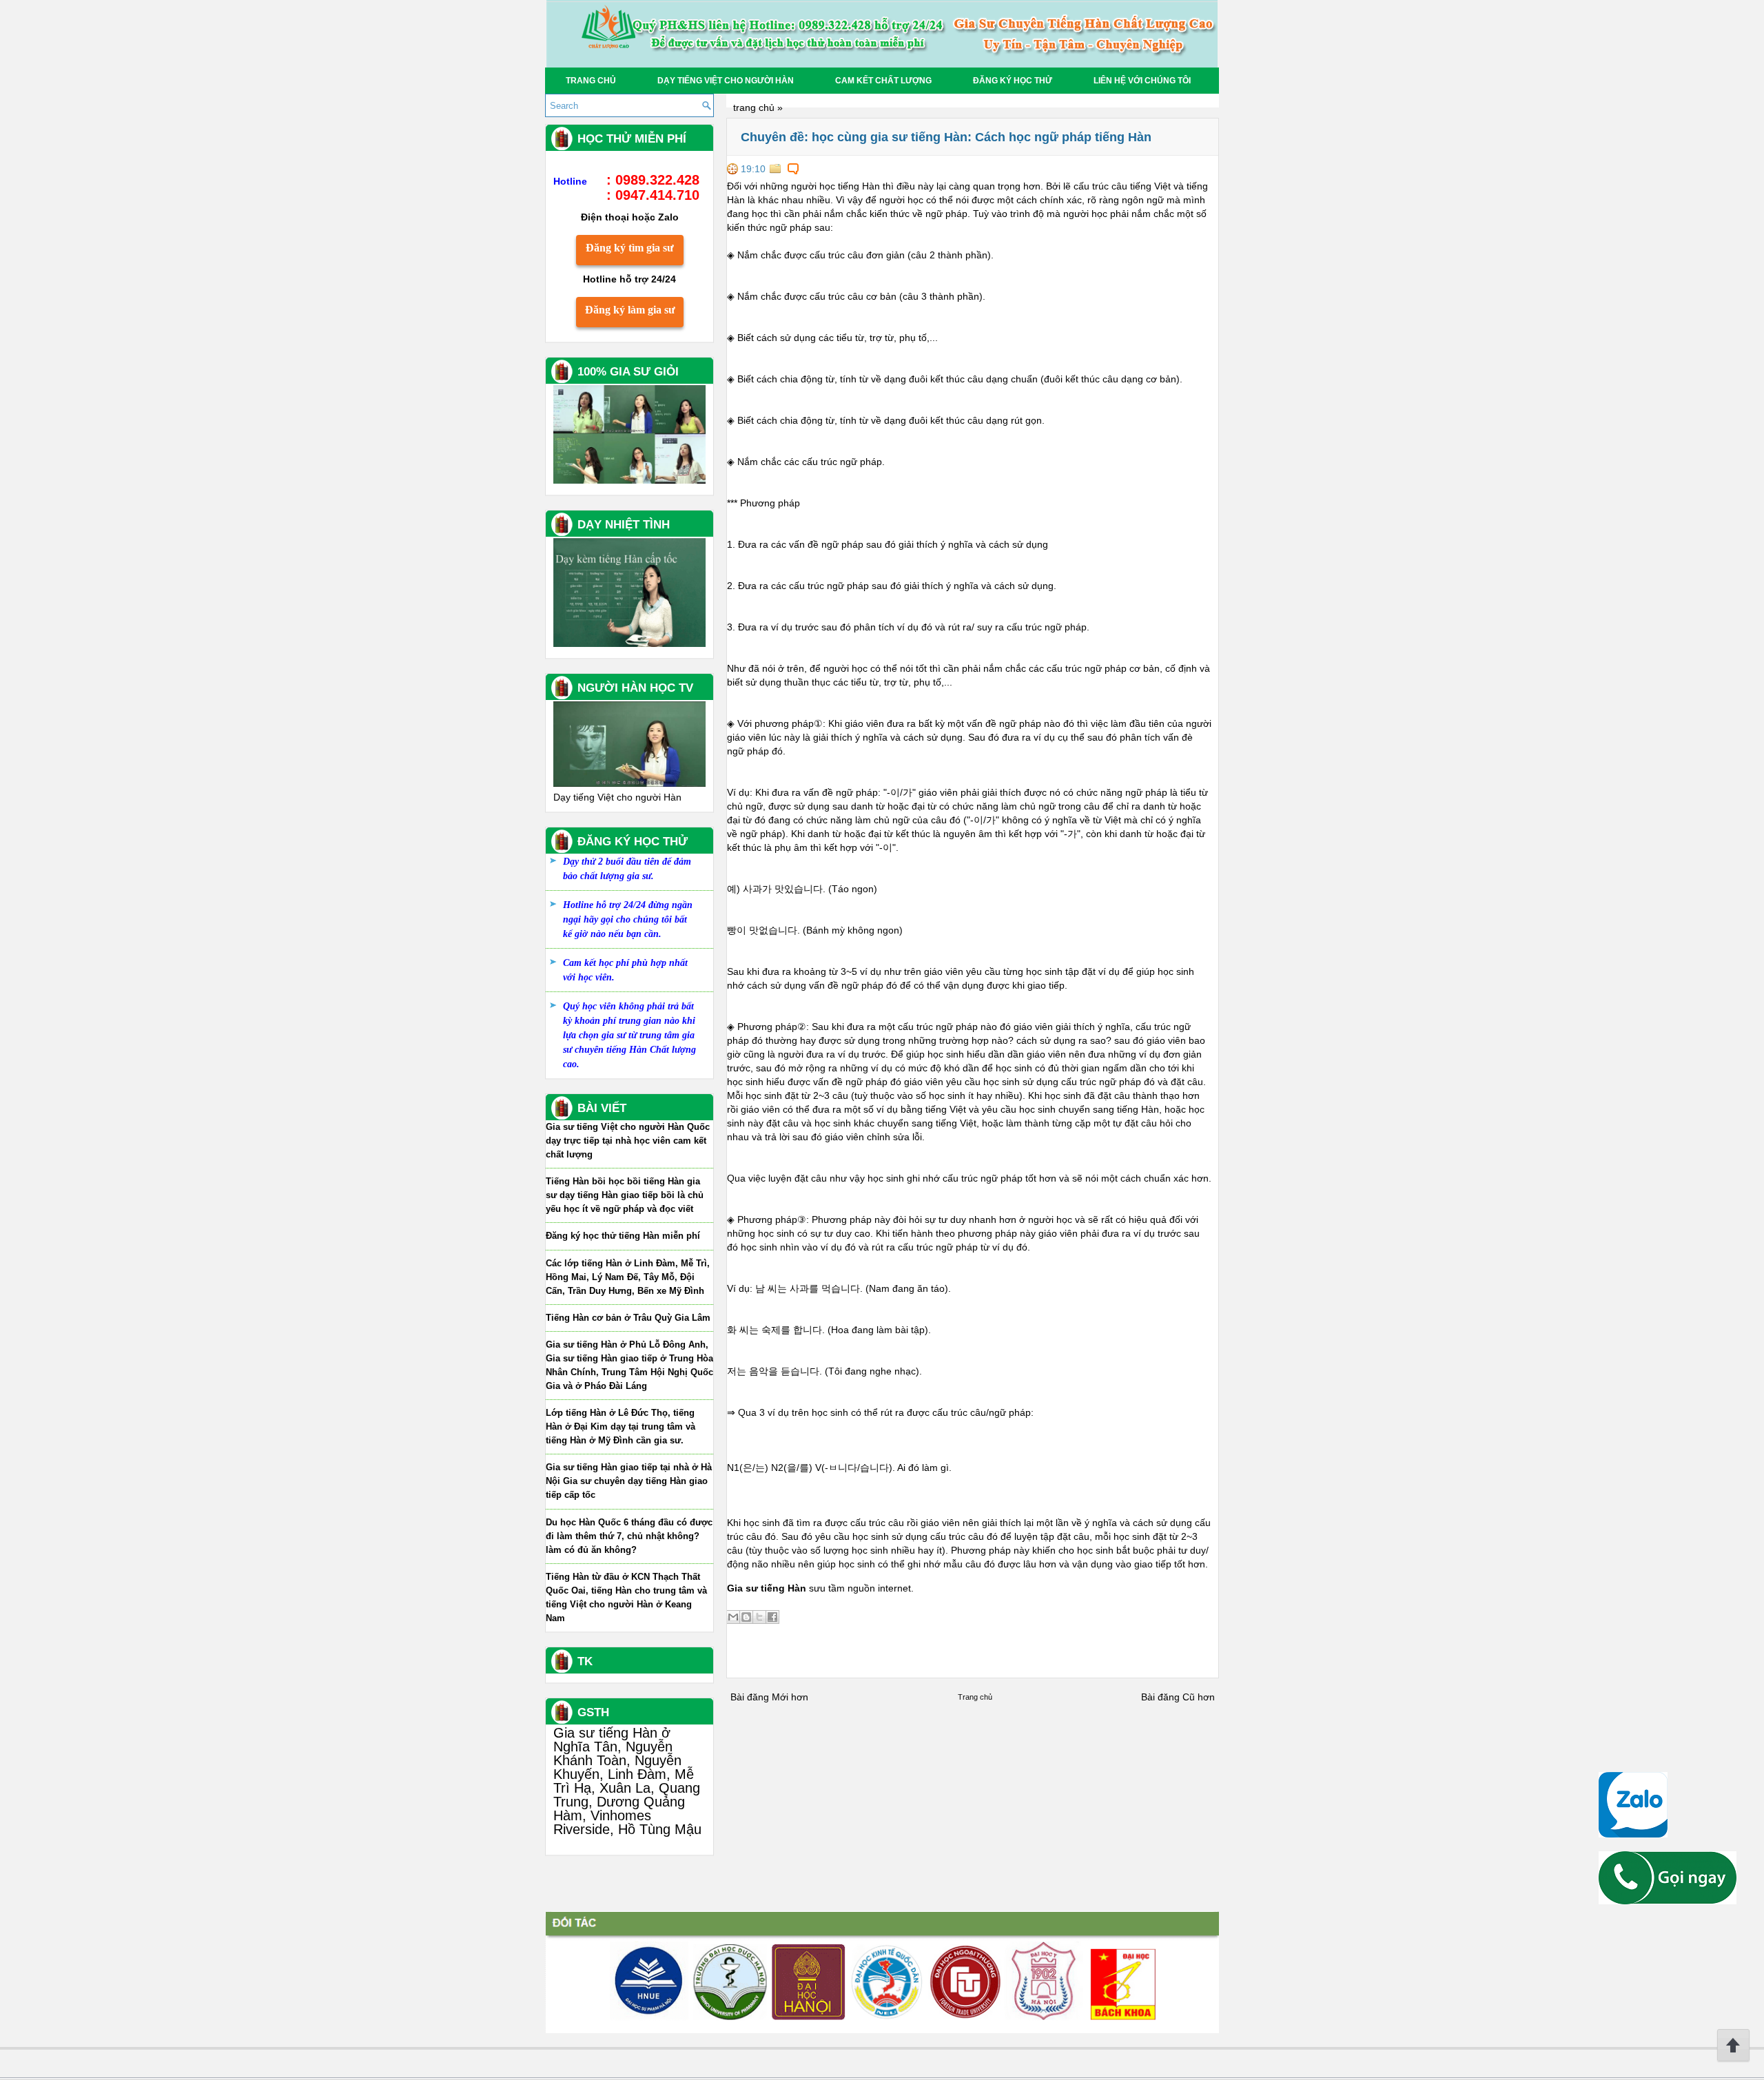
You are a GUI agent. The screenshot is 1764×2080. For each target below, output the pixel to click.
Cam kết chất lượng (883, 81)
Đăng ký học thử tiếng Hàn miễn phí (623, 1236)
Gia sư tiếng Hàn (767, 1588)
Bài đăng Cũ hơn (1178, 1697)
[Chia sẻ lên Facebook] (772, 1617)
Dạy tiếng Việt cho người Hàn (726, 81)
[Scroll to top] (1733, 2059)
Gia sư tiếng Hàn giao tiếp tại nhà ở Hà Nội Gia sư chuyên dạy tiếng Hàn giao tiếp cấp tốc (629, 1481)
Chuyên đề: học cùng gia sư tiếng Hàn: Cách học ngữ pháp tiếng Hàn (946, 137)
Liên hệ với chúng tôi (1142, 81)
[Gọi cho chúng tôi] (1668, 1901)
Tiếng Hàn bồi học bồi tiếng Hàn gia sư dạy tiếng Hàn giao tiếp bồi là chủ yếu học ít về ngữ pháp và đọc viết (625, 1195)
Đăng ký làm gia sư (630, 310)
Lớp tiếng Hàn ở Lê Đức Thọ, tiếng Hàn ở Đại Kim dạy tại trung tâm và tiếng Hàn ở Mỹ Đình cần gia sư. (621, 1427)
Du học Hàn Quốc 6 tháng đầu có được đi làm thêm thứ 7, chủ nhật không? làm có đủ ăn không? (629, 1536)
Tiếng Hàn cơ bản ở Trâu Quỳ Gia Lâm (628, 1318)
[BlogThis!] (746, 1617)
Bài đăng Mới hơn (769, 1697)
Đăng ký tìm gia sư (630, 248)
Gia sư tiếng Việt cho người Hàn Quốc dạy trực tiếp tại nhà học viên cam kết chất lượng (628, 1141)
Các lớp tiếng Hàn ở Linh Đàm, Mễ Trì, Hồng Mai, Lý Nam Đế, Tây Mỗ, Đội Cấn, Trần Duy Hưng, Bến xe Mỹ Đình (628, 1277)
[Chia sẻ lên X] (759, 1617)
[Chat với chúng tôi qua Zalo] (1633, 1834)
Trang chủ (591, 81)
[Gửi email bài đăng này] (733, 1617)
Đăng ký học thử (1013, 81)
